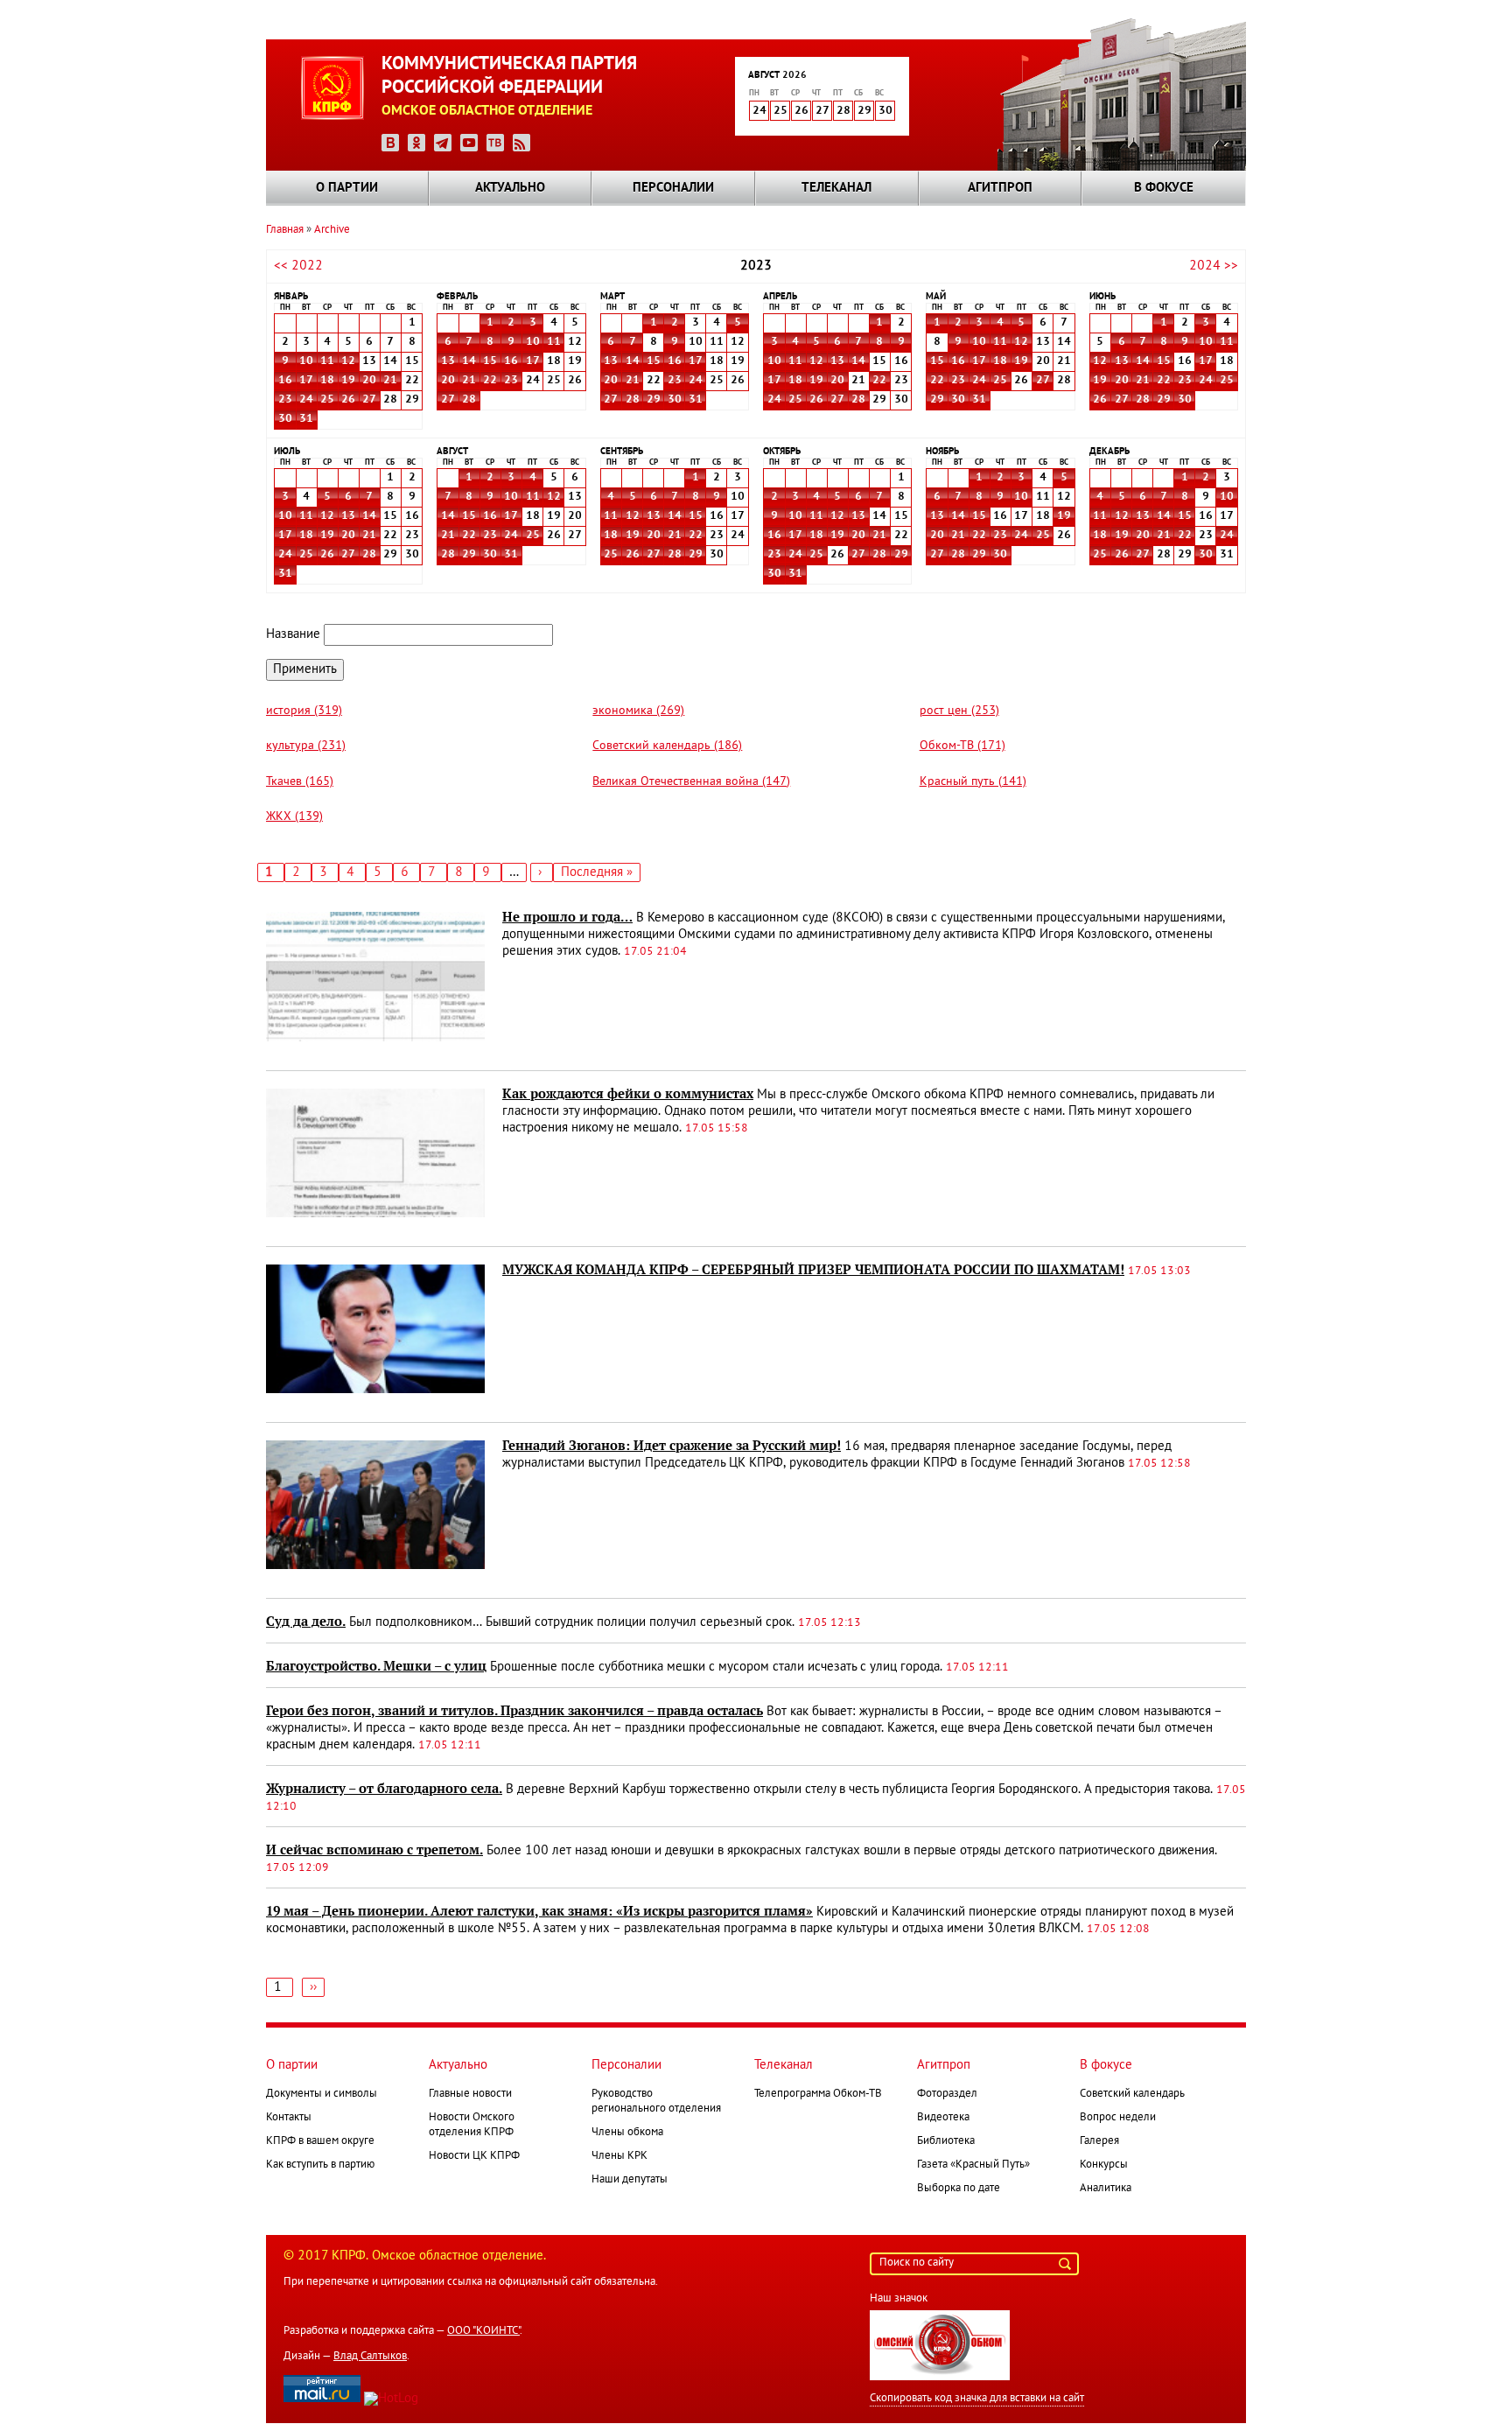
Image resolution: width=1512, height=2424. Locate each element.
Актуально (510, 188)
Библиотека (946, 2141)
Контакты (289, 2118)
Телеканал (836, 188)
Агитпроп (1000, 188)
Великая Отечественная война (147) (691, 782)
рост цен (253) (959, 711)
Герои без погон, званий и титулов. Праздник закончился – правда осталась (514, 1711)
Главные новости (470, 2094)
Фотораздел (947, 2094)
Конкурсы (1104, 2165)
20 (369, 381)
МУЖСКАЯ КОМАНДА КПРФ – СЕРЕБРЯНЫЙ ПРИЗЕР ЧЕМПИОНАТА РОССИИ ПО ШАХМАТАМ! (813, 1270)
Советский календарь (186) (667, 746)
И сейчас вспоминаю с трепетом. (374, 1850)
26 (348, 400)
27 (369, 400)
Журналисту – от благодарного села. (384, 1789)
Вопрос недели (1118, 2118)
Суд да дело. (306, 1622)
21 (390, 381)
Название (293, 634)
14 (469, 361)
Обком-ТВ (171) (962, 746)
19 (348, 381)
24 (306, 400)
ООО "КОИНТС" (483, 2331)
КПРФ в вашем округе (320, 2141)
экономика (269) (638, 711)
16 (285, 381)
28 (469, 400)
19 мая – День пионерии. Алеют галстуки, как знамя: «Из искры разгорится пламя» (539, 1911)
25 (327, 400)
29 (654, 400)
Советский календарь (1132, 2094)
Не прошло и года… (567, 917)
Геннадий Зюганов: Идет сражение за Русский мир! (672, 1446)
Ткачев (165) (300, 782)
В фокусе (1164, 188)
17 (306, 381)
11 (327, 361)
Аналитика (1106, 2189)
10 (306, 361)
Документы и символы (322, 2094)
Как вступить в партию (320, 2165)
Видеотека (943, 2118)
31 (306, 419)
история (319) (304, 711)
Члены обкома (627, 2133)
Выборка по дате (959, 2189)
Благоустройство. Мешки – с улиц (376, 1666)
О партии (347, 188)
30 (285, 419)
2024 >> (1214, 266)
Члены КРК (619, 2156)
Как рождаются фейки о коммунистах (628, 1094)
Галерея (1099, 2141)
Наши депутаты (630, 2180)
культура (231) (306, 746)
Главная (285, 230)
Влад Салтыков (370, 2357)
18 (327, 381)
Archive (332, 230)
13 (448, 361)
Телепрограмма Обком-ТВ (818, 2094)
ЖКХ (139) (294, 817)
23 (285, 400)
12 (348, 361)
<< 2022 (298, 266)
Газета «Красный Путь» (973, 2165)
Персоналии (673, 188)
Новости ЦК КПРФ (474, 2156)
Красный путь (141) (973, 782)
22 (490, 381)
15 (490, 361)
